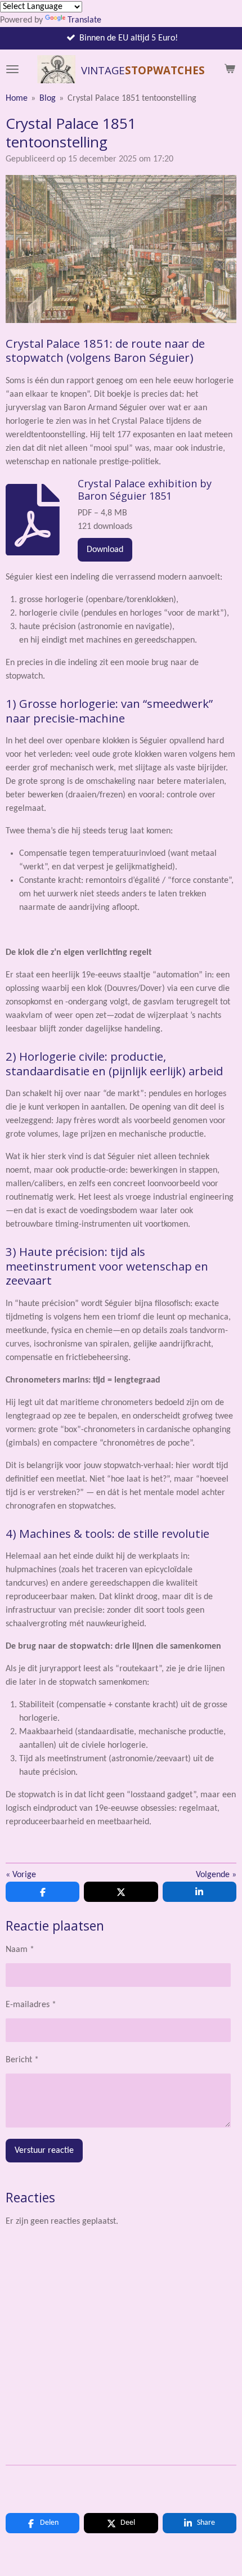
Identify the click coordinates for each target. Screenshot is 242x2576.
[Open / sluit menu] (12, 69)
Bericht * (22, 2060)
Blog (48, 98)
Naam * (20, 1950)
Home (17, 98)
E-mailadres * (31, 2005)
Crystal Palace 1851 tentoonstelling (132, 98)
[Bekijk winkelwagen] (230, 69)
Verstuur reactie (44, 2151)
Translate (84, 20)
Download (105, 550)
